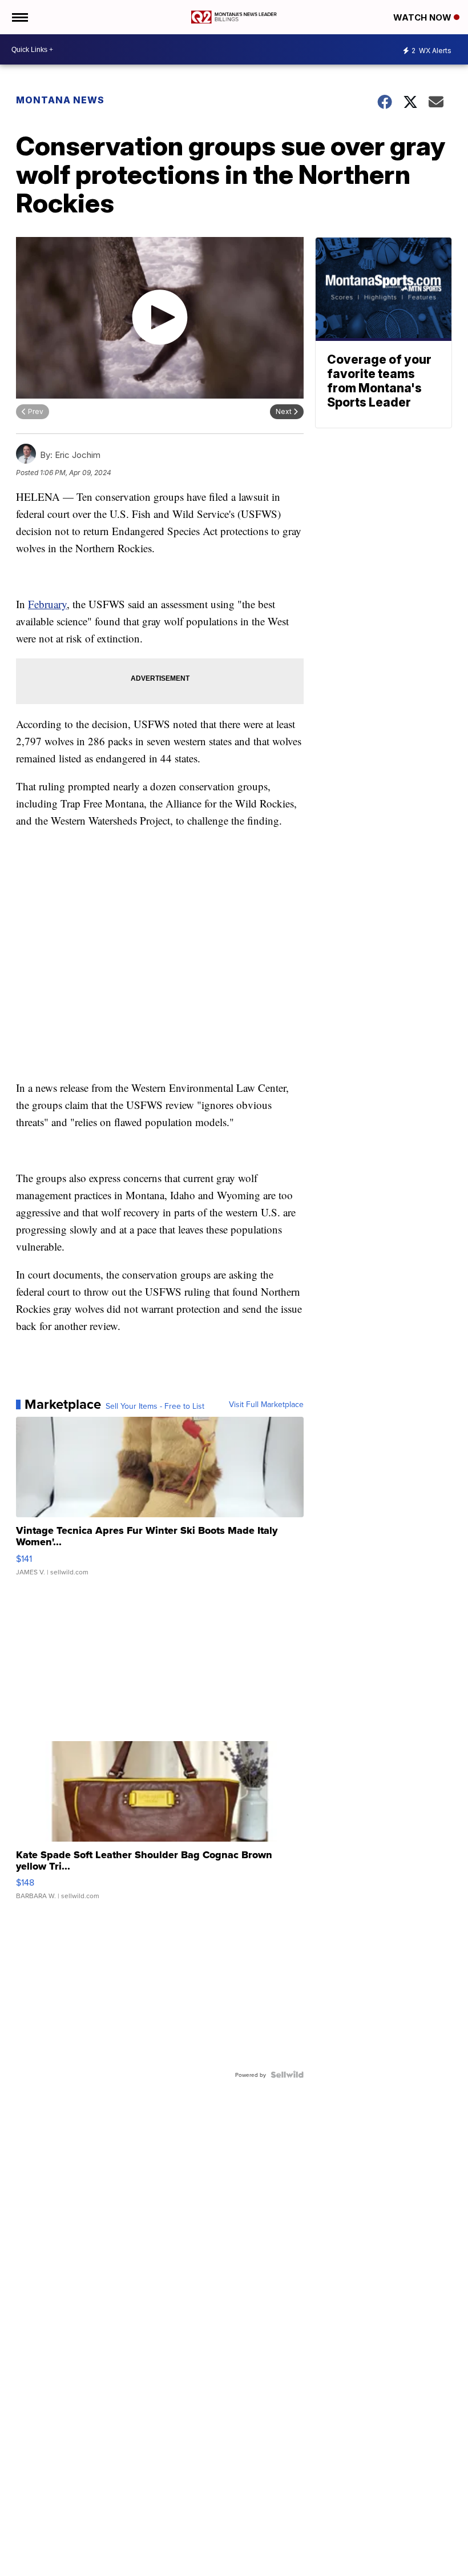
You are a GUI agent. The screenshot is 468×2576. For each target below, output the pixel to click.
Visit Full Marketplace (266, 1404)
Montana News (60, 100)
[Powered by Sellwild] (287, 2075)
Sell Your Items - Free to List (155, 1406)
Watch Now (423, 17)
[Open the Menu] (19, 17)
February (47, 604)
